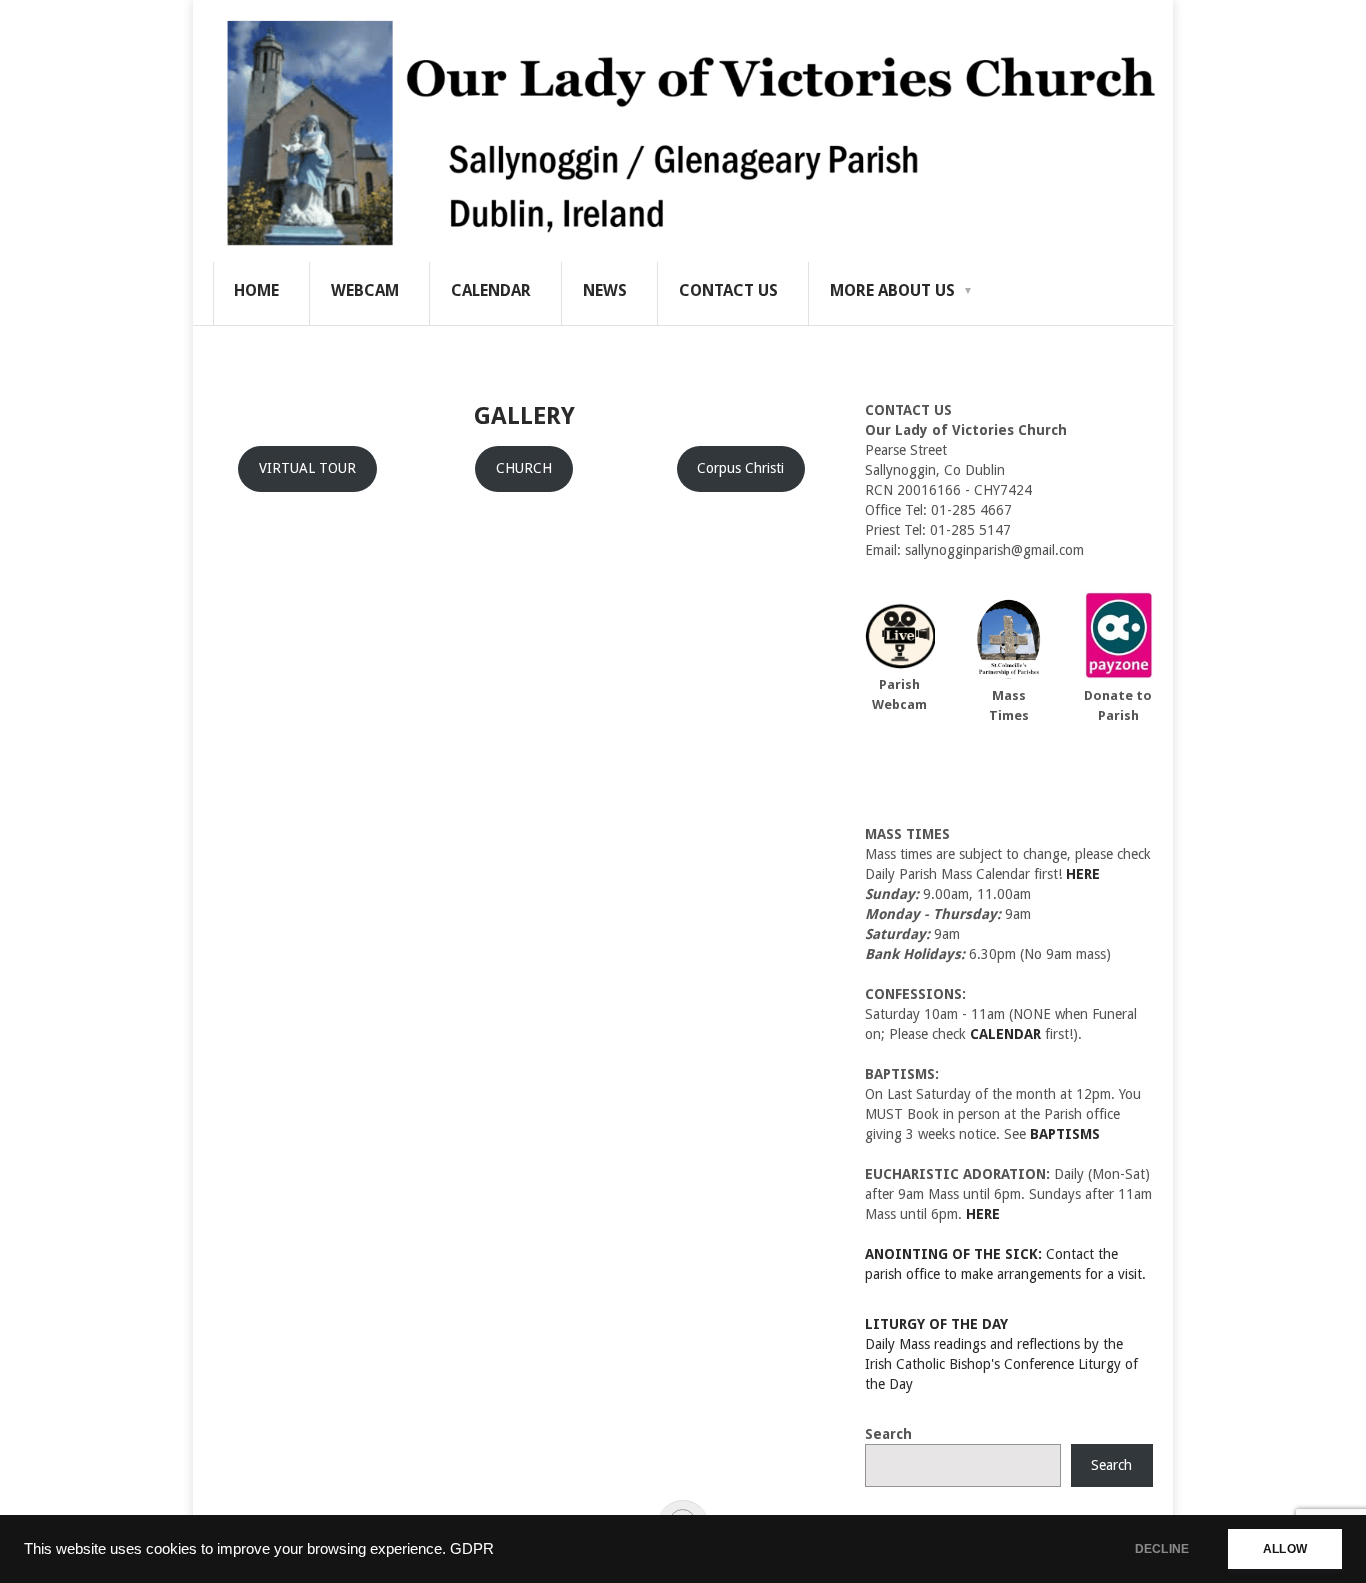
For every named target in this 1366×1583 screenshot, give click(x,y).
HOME (256, 290)
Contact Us (728, 290)
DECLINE (1162, 1549)
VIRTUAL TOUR (307, 468)
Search (888, 1434)
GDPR (472, 1549)
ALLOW (1285, 1549)
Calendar (491, 290)
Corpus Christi (740, 468)
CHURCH (524, 468)
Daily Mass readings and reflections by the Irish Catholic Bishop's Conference (994, 1344)
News (605, 290)
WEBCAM (365, 290)
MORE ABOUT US (892, 290)
